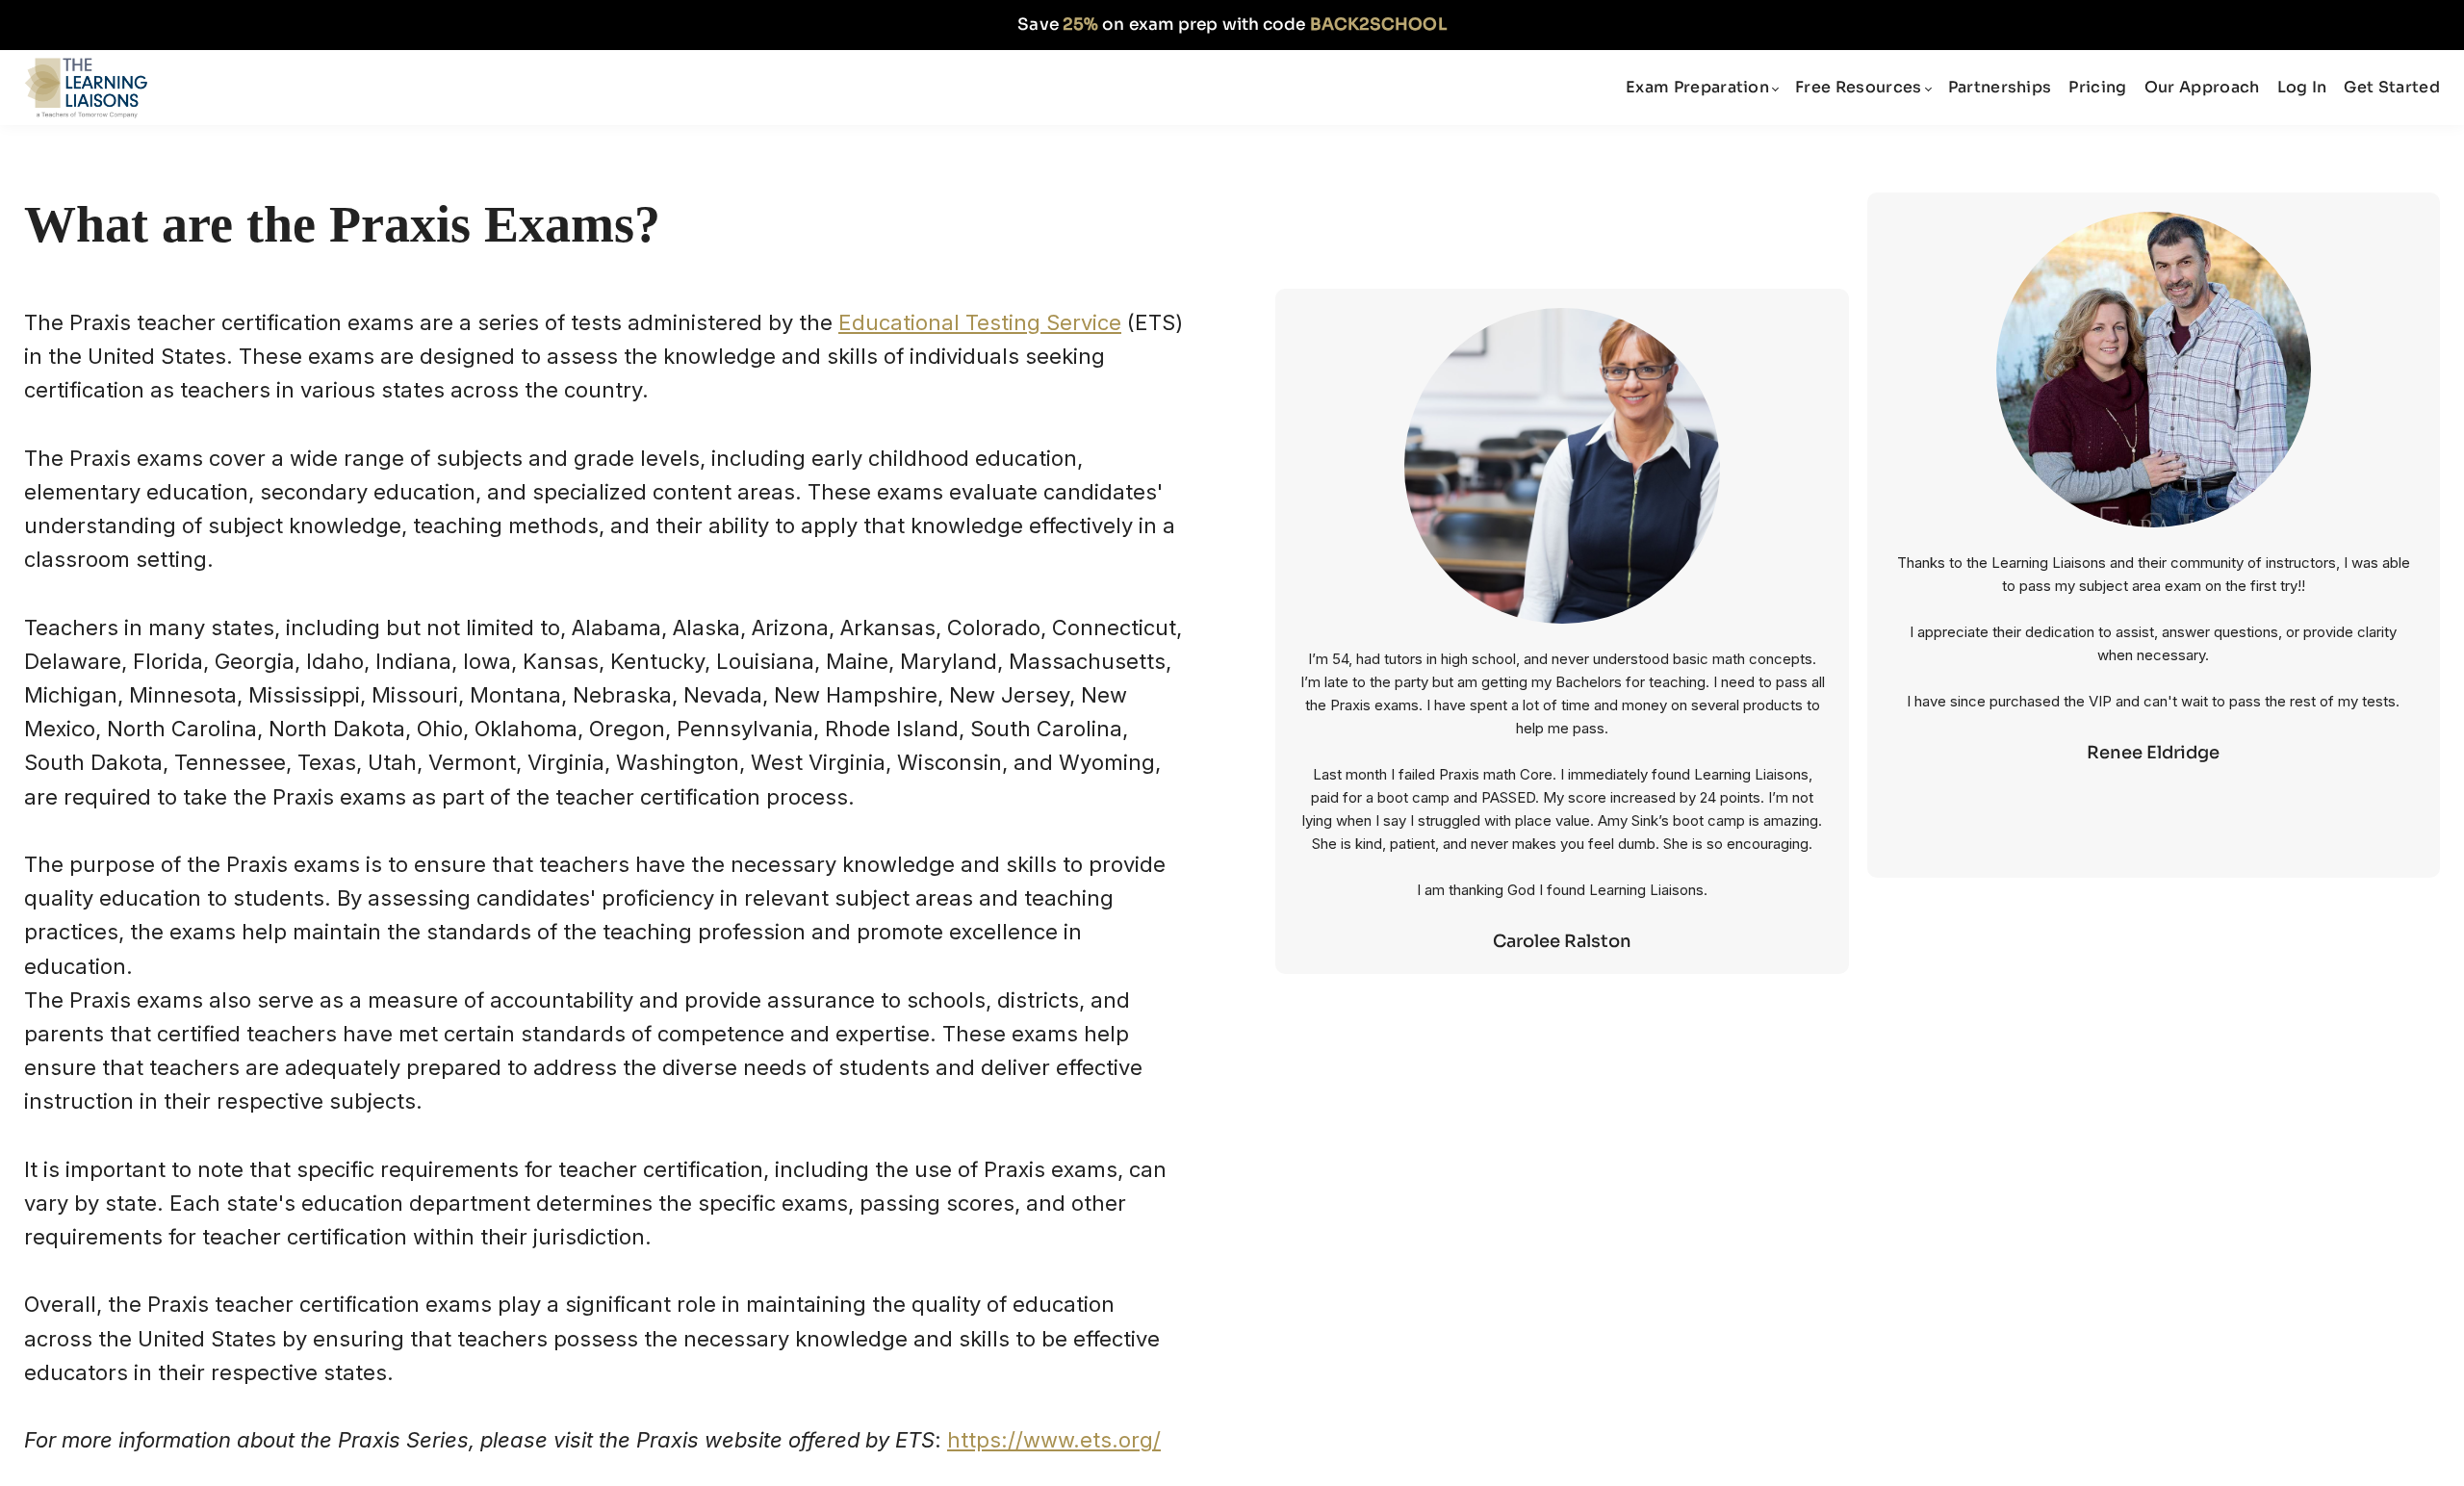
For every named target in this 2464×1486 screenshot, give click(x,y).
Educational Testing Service (980, 322)
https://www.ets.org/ (1054, 1440)
